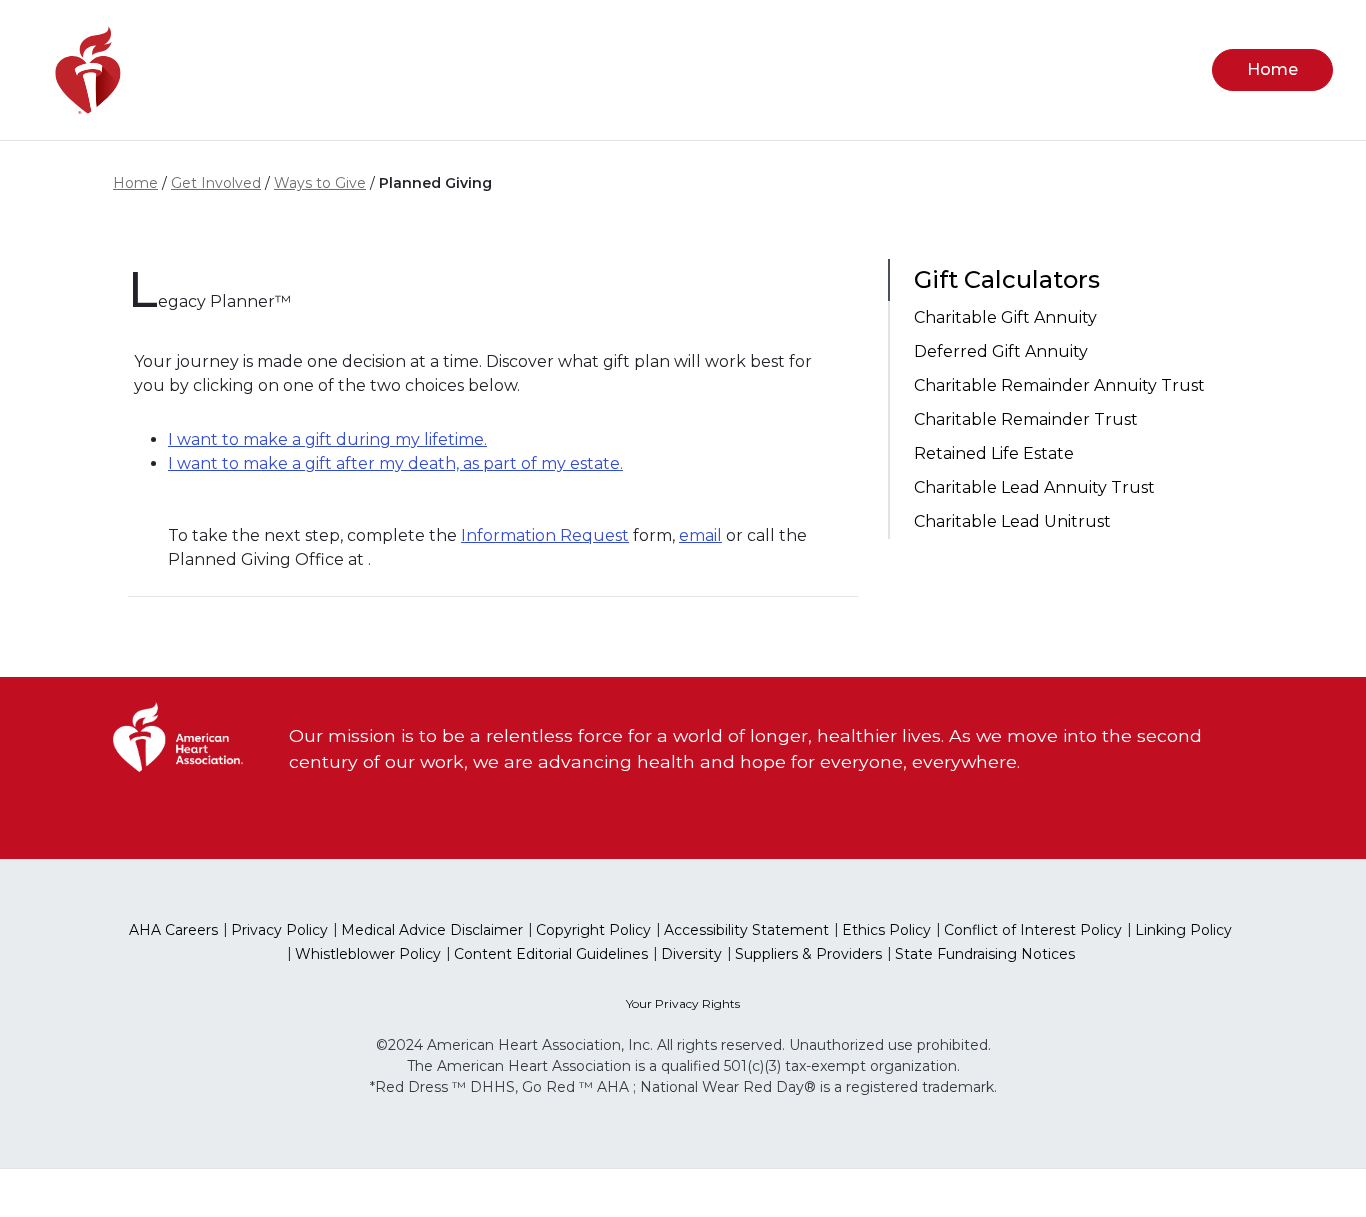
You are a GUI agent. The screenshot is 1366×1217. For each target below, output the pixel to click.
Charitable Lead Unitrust (1012, 521)
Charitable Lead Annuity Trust (1034, 487)
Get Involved (216, 183)
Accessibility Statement (746, 930)
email (700, 535)
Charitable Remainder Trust (1026, 419)
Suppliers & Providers (808, 954)
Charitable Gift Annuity (1005, 317)
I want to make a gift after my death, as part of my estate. (395, 463)
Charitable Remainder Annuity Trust (1059, 385)
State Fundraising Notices (985, 954)
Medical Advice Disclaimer (432, 930)
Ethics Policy (886, 930)
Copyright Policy (593, 930)
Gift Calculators (1007, 279)
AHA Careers (173, 930)
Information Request (545, 535)
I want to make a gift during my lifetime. (327, 439)
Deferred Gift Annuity (1001, 351)
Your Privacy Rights (683, 1003)
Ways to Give (320, 183)
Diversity (691, 954)
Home (135, 183)
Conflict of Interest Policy (1033, 930)
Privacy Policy (279, 930)
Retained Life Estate (994, 453)
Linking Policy (1183, 930)
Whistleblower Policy (368, 954)
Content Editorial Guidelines (551, 954)
